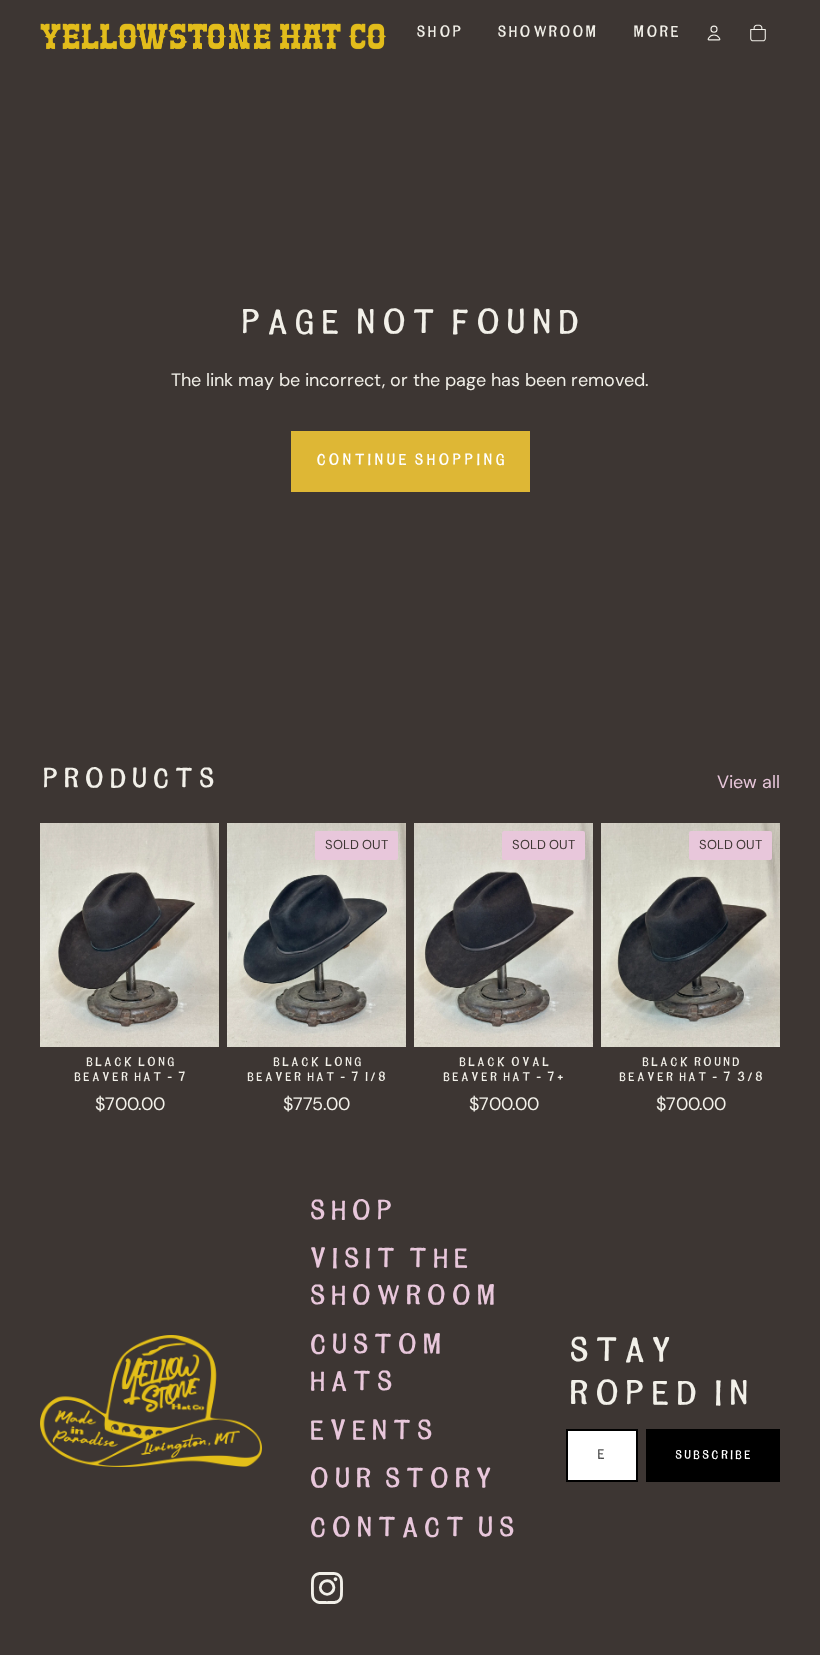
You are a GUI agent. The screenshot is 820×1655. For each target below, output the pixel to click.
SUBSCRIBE (713, 1455)
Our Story (400, 1480)
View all (748, 782)
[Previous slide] (62, 935)
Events (371, 1432)
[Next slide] (197, 935)
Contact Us (412, 1529)
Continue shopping (410, 460)
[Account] (714, 33)
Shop (351, 1212)
